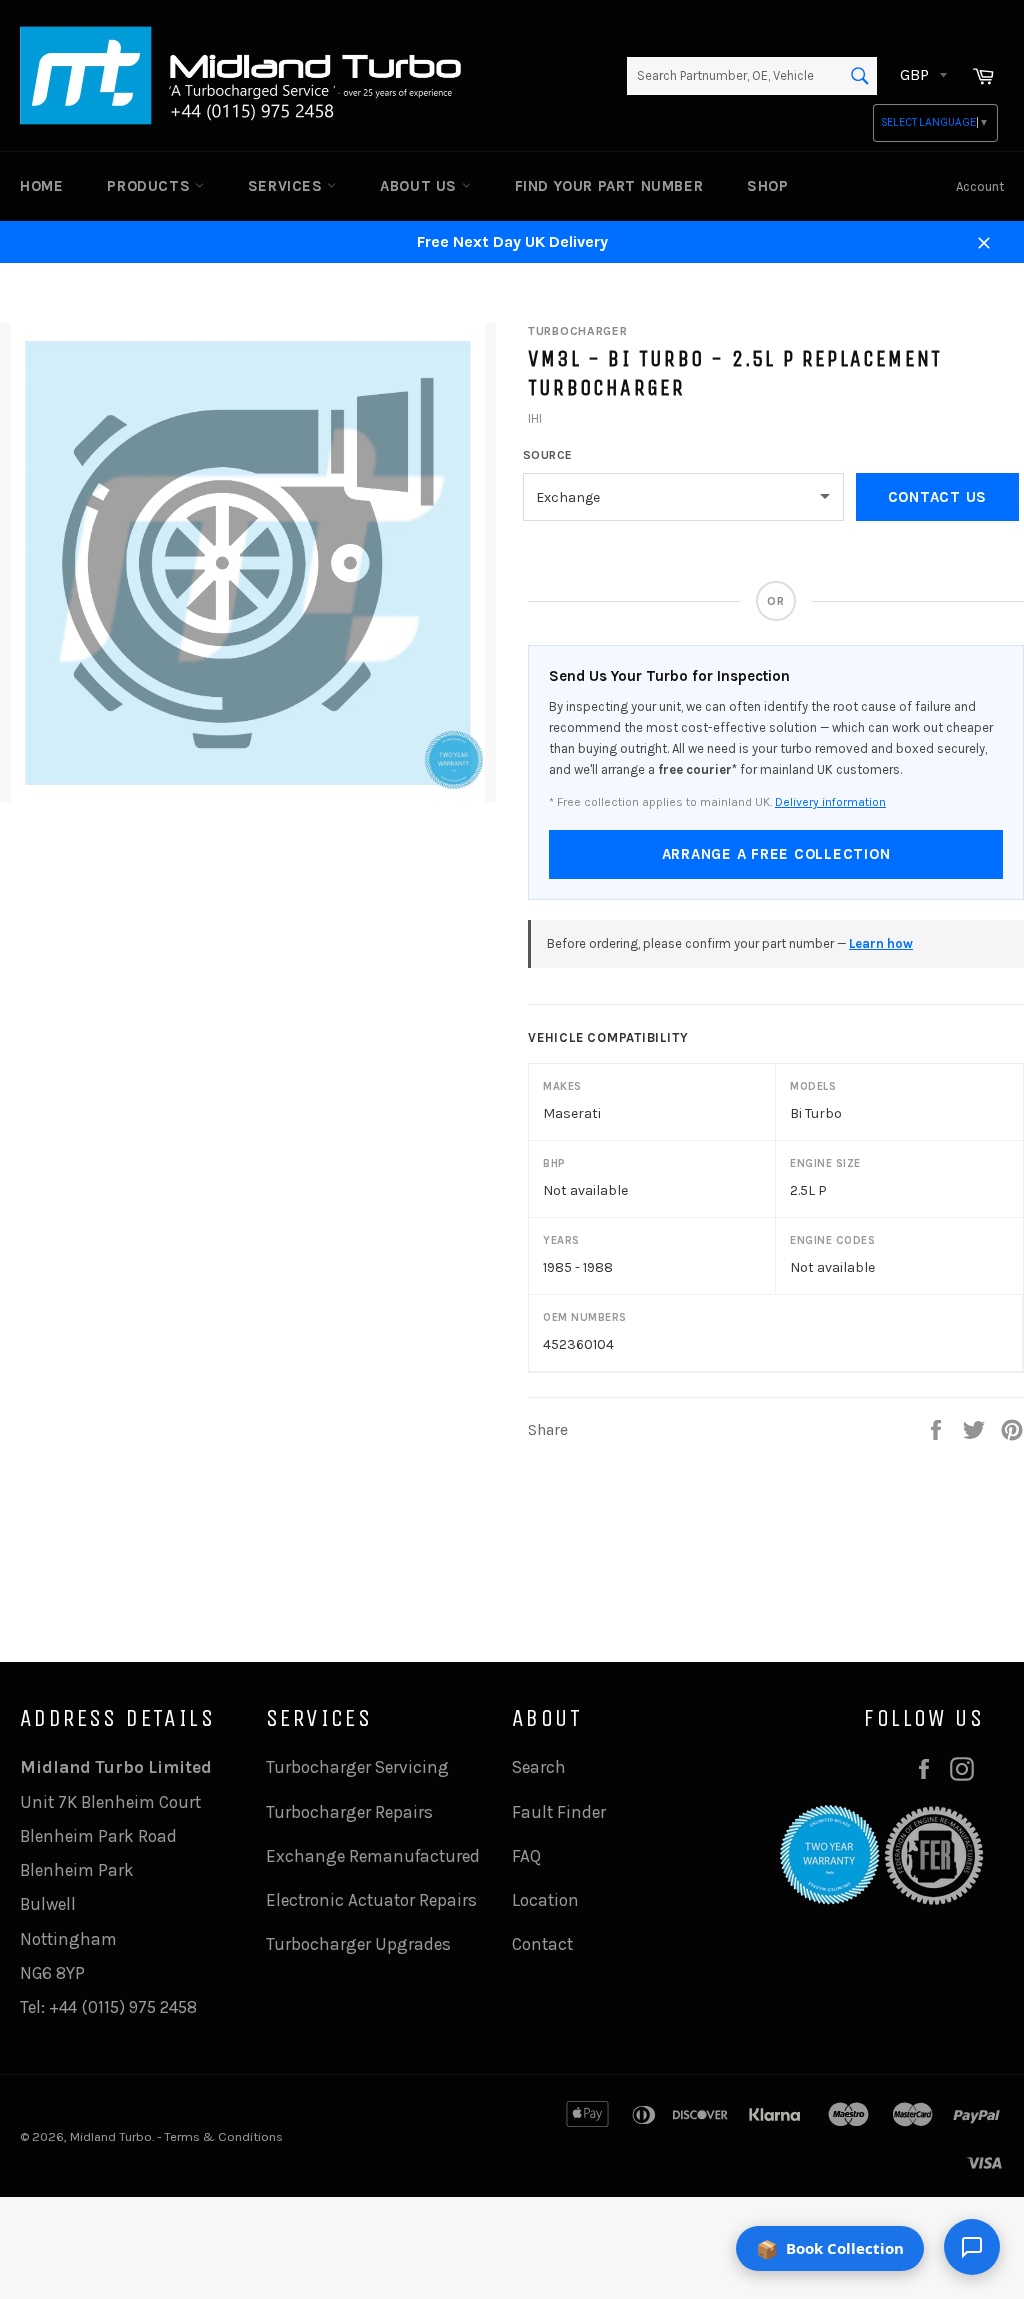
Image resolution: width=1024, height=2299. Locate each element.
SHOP (767, 186)
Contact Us (938, 497)
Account (980, 186)
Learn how (881, 943)
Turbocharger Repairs (349, 1812)
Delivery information (830, 802)
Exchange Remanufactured (373, 1856)
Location (545, 1900)
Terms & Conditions (223, 2136)
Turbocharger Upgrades (358, 1944)
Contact (542, 1944)
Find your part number (609, 186)
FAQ (526, 1856)
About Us (420, 186)
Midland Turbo (111, 2136)
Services (287, 186)
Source (548, 455)
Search (539, 1767)
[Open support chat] (972, 2247)
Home (41, 186)
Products (150, 186)
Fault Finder (559, 1812)
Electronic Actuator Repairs (371, 1900)
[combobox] (752, 76)
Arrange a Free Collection (776, 854)
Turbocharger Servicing (357, 1767)
